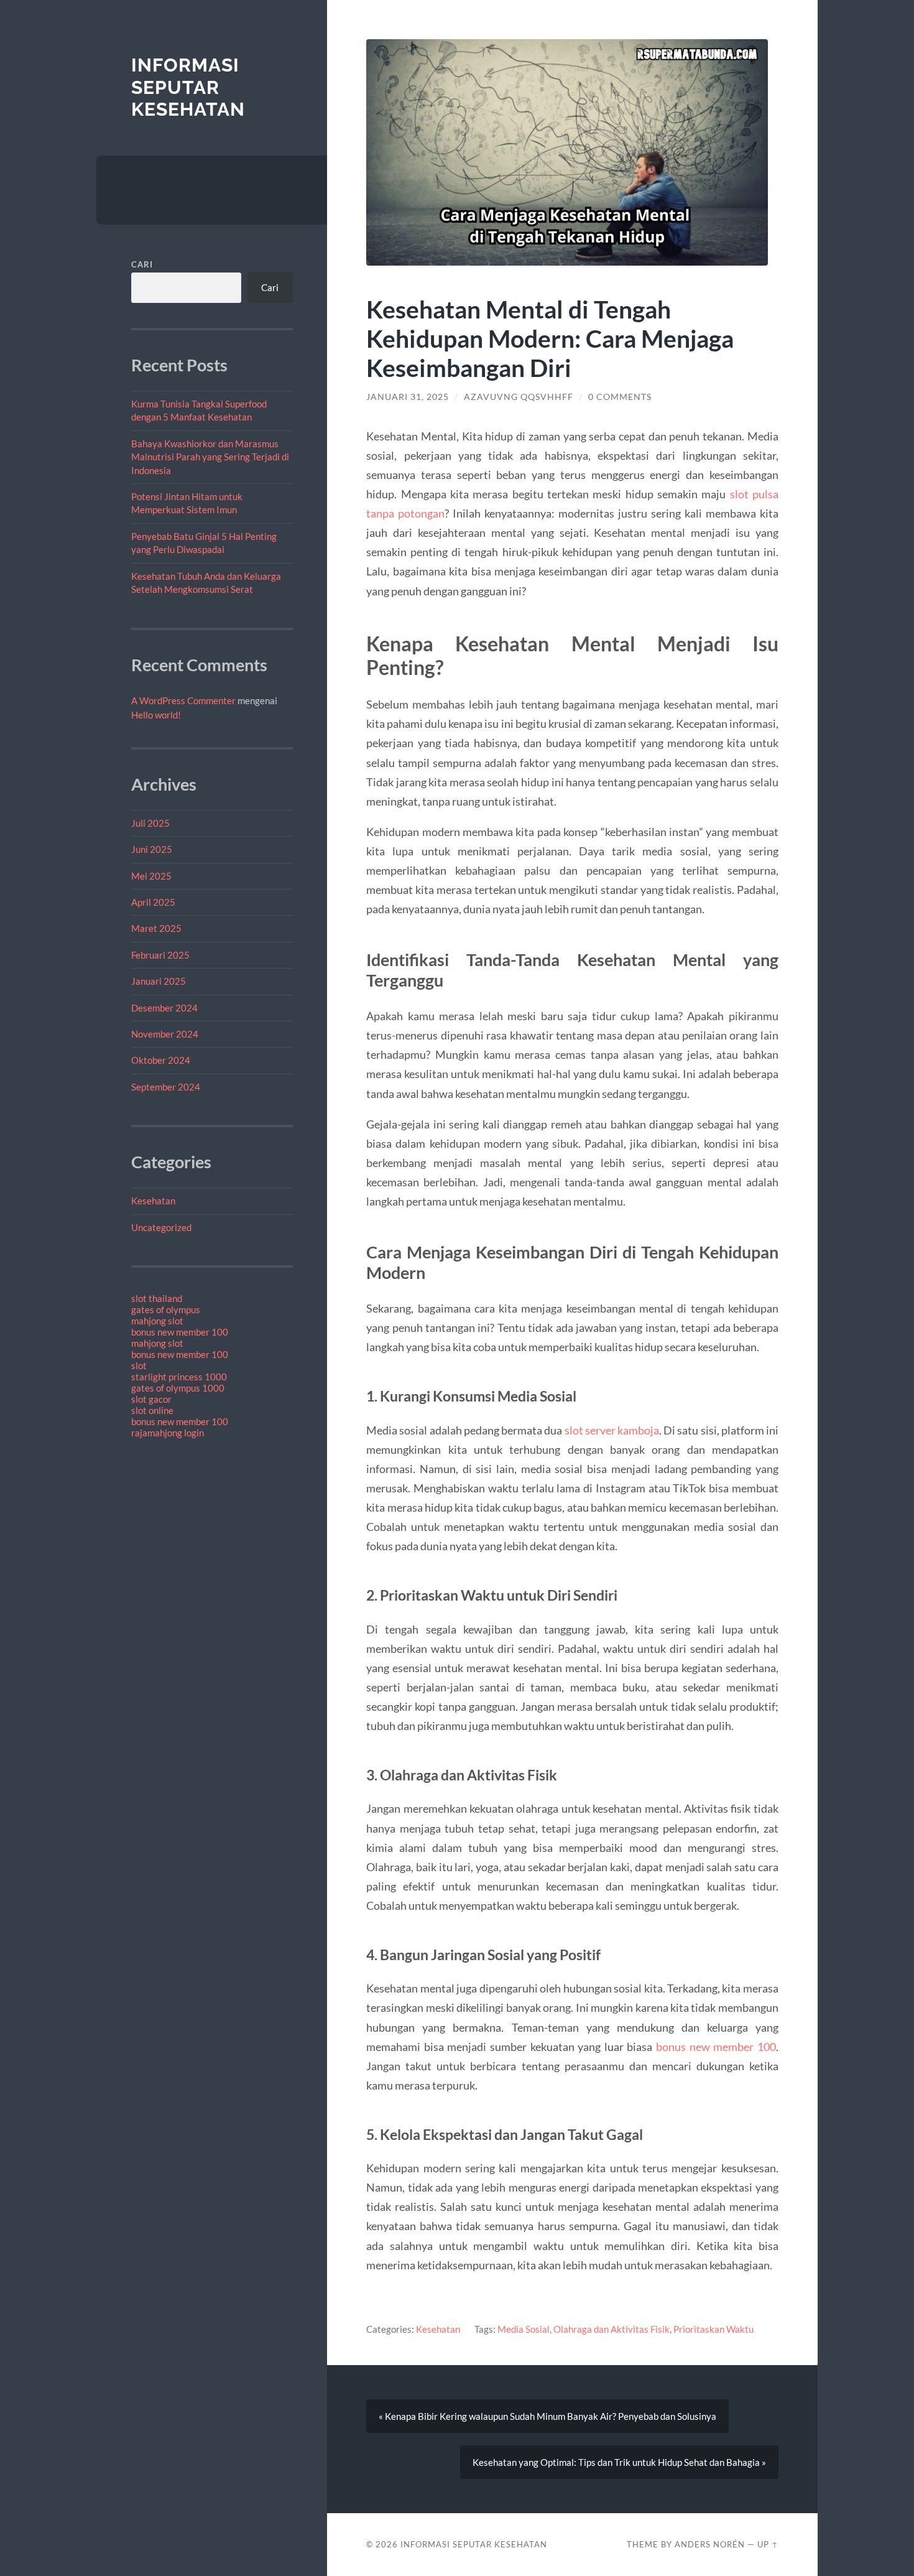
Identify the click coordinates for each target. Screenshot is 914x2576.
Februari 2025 (160, 955)
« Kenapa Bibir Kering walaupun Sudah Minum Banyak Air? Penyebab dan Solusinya (547, 2416)
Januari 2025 (159, 981)
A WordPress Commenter (183, 700)
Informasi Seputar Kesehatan (188, 87)
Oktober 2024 (161, 1060)
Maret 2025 (156, 928)
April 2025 (153, 902)
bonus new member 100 (180, 1332)
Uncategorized (161, 1227)
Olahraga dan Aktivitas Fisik (612, 2329)
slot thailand (157, 1298)
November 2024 (165, 1034)
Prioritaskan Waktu (713, 2329)
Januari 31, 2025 (408, 397)
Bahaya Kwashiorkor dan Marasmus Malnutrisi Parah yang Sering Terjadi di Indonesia (210, 457)
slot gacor (151, 1399)
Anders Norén (710, 2544)
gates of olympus (166, 1309)
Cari (142, 264)
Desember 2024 (164, 1008)
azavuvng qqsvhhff (519, 397)
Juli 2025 (150, 823)
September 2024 (166, 1087)
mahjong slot (157, 1321)
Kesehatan (153, 1201)
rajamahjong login (168, 1433)
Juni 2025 (152, 849)
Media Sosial (524, 2329)
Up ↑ (768, 2544)
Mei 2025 (151, 876)
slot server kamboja (612, 1430)
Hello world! (156, 715)
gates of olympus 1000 (178, 1388)
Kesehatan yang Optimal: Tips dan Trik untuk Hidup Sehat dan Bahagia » (619, 2462)
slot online (152, 1410)
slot (139, 1365)
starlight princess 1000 (179, 1377)
